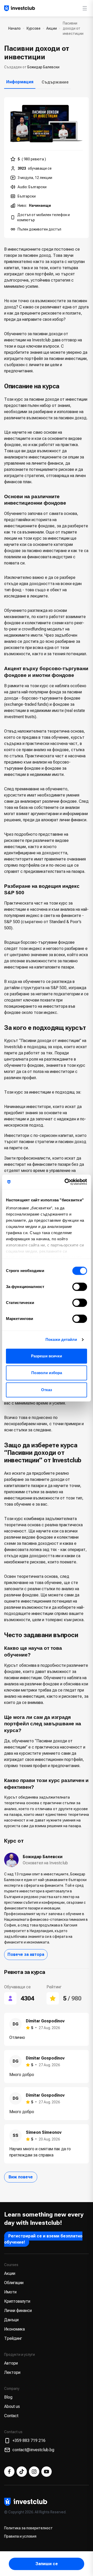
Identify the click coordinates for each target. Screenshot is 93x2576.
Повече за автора (26, 1954)
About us (12, 2406)
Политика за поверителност (28, 2528)
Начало (14, 28)
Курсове (34, 28)
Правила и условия (20, 2536)
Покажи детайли (61, 1339)
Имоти (10, 2292)
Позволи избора (47, 1373)
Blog (8, 2397)
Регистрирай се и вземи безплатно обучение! (43, 2239)
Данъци (11, 2320)
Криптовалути (17, 2301)
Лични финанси (18, 2311)
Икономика (14, 2329)
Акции (52, 28)
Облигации (14, 2283)
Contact (11, 2416)
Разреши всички (47, 1356)
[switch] (80, 1287)
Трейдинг (13, 2338)
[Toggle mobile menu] (85, 8)
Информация (20, 82)
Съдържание (55, 82)
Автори (11, 2363)
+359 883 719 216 (29, 2440)
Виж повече (21, 2177)
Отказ (47, 1390)
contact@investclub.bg (33, 2450)
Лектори (12, 2372)
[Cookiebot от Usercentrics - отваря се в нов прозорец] (66, 1182)
